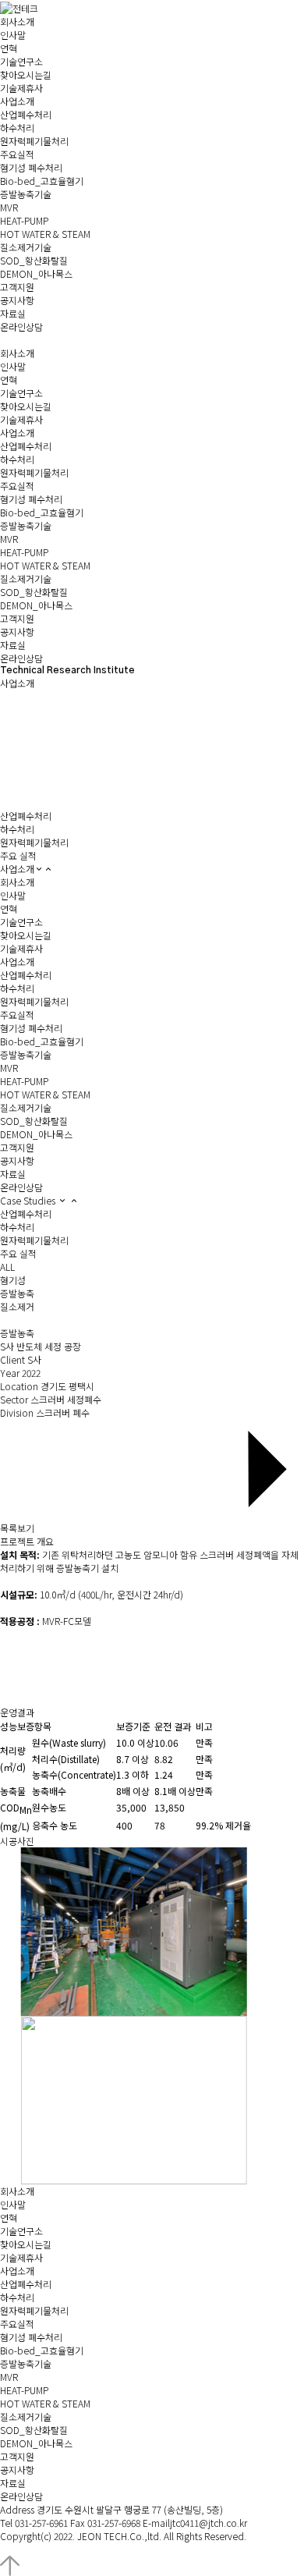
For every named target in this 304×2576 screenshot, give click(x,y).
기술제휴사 (21, 88)
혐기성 (13, 1280)
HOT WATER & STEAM (45, 234)
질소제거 (17, 1306)
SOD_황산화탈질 (34, 260)
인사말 (13, 35)
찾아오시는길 (26, 75)
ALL (7, 1267)
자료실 (13, 313)
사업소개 (17, 869)
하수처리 (17, 128)
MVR (9, 207)
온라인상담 (21, 326)
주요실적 (17, 154)
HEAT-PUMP (24, 220)
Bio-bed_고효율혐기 (42, 181)
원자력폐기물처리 (34, 141)
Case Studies (29, 1200)
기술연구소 (21, 61)
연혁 (9, 48)
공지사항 (17, 300)
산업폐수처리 (26, 114)
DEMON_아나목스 (36, 273)
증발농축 (17, 1293)
